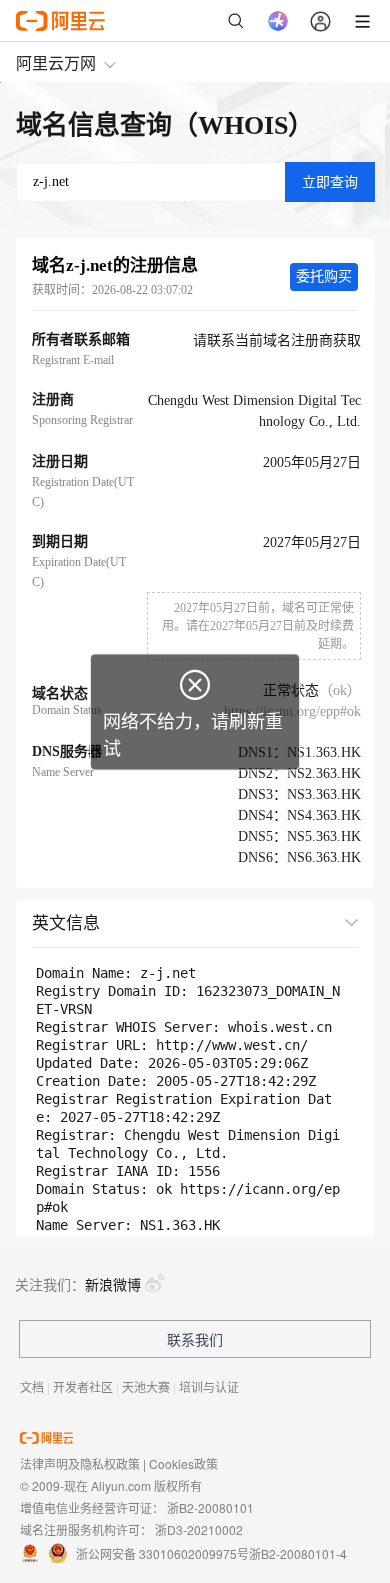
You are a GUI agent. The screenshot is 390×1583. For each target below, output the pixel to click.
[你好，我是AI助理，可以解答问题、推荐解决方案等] (278, 21)
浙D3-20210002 (199, 1529)
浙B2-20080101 (210, 1507)
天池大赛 (146, 1386)
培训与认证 (209, 1386)
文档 (32, 1386)
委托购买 (324, 276)
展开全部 (313, 921)
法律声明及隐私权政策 (80, 1463)
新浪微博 (113, 1284)
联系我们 (195, 1339)
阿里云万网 (56, 62)
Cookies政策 (183, 1463)
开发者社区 (83, 1386)
